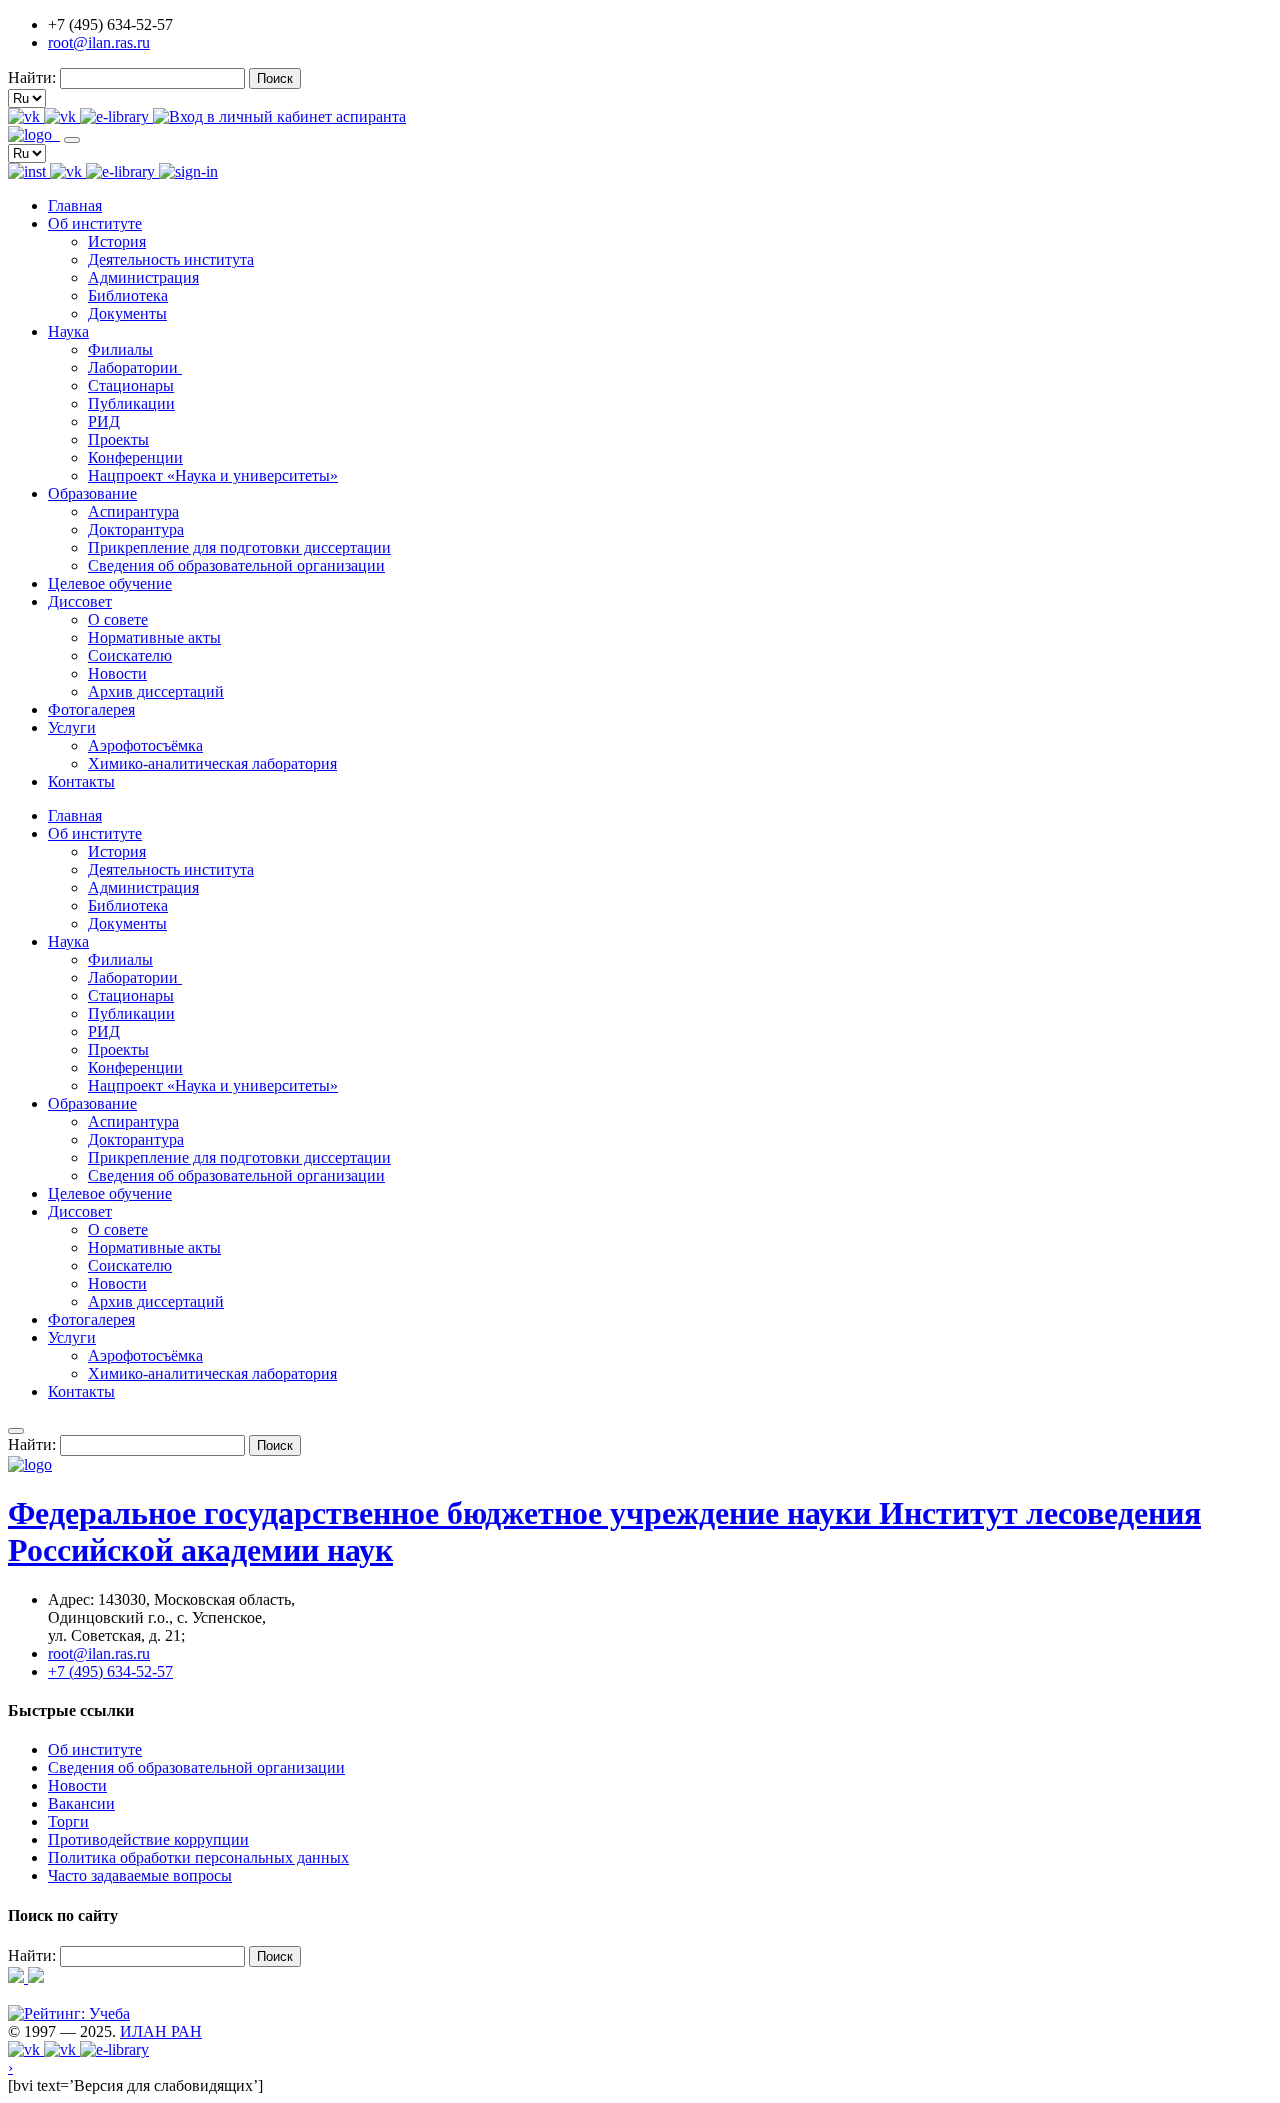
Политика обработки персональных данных (198, 1857)
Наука (68, 331)
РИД (104, 421)
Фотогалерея (91, 709)
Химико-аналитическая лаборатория (212, 763)
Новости (117, 673)
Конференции (135, 457)
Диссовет (80, 601)
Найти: (32, 77)
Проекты (118, 439)
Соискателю (130, 655)
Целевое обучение (110, 583)
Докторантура (136, 529)
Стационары (131, 385)
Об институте (95, 223)
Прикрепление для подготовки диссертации (239, 547)
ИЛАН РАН (161, 2031)
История (117, 241)
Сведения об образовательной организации (236, 565)
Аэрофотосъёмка (145, 745)
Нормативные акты (154, 637)
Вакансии (81, 1803)
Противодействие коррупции (148, 1839)
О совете (118, 619)
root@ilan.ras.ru (99, 42)
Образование (92, 493)
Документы (127, 313)
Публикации (131, 403)
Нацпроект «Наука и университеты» (213, 475)
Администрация (143, 277)
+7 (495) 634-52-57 (110, 1671)
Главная (75, 205)
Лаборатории (135, 367)
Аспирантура (133, 511)
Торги (68, 1821)
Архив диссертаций (156, 691)
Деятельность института (171, 259)
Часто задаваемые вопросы (140, 1875)
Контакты (81, 781)
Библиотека (128, 295)
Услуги (72, 727)
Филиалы (120, 349)
